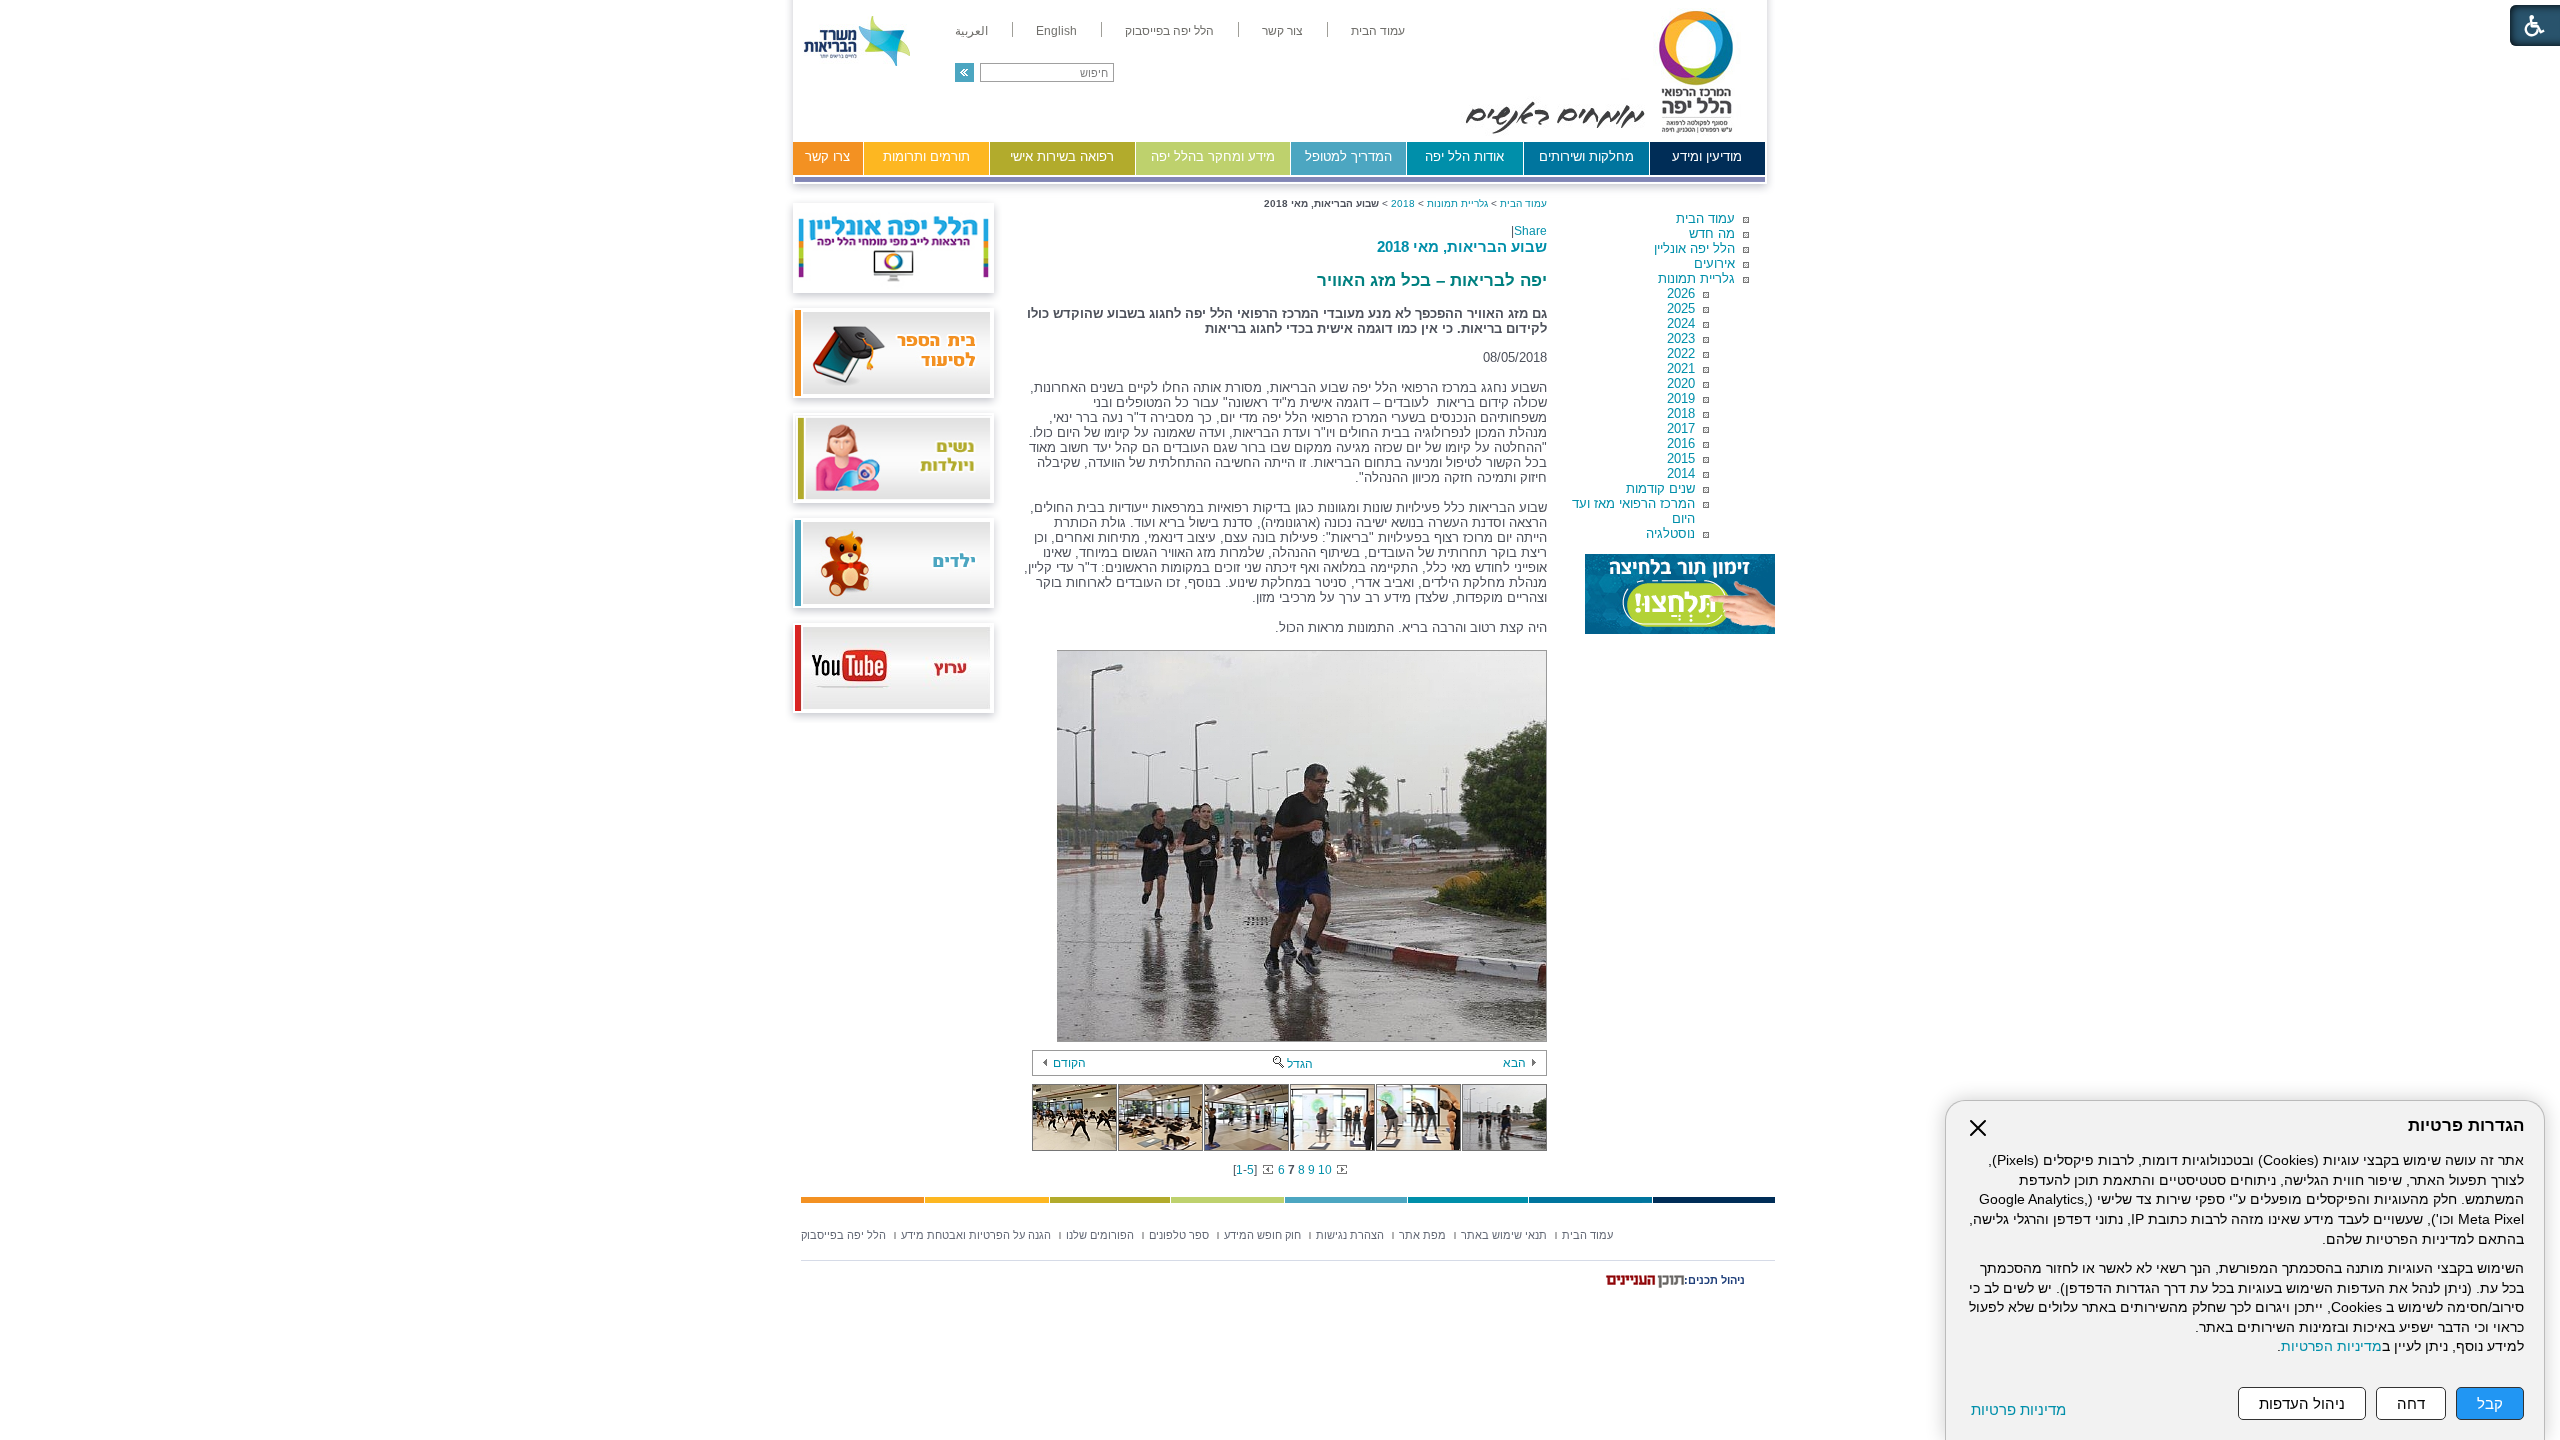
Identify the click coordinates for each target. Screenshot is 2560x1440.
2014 (1681, 473)
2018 (1681, 413)
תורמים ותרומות (926, 156)
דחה (2411, 1403)
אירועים (1714, 263)
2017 (1681, 428)
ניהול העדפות (2302, 1403)
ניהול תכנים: (1714, 1280)
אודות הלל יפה (1464, 156)
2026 (1681, 293)
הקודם (1069, 1063)
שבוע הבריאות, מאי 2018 (1462, 246)
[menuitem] (1378, 31)
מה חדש (1712, 233)
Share (1530, 231)
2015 (1681, 458)
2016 (1681, 443)
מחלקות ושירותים (1586, 156)
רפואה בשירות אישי (1062, 156)
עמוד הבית (1705, 218)
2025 (1681, 308)
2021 (1681, 368)
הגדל (1300, 1064)
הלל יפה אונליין (1694, 248)
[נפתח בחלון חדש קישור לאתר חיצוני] (1680, 594)
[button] (964, 72)
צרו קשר (827, 156)
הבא (1514, 1063)
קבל (2490, 1403)
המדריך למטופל (1348, 156)
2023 (1681, 338)
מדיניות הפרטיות (2331, 1346)
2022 (1681, 353)
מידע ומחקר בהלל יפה (1213, 156)
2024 (1681, 323)
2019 (1681, 398)
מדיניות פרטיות (2018, 1409)
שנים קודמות (1660, 488)
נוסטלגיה (1670, 533)
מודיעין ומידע (1707, 156)
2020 (1681, 383)
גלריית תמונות (1696, 278)
